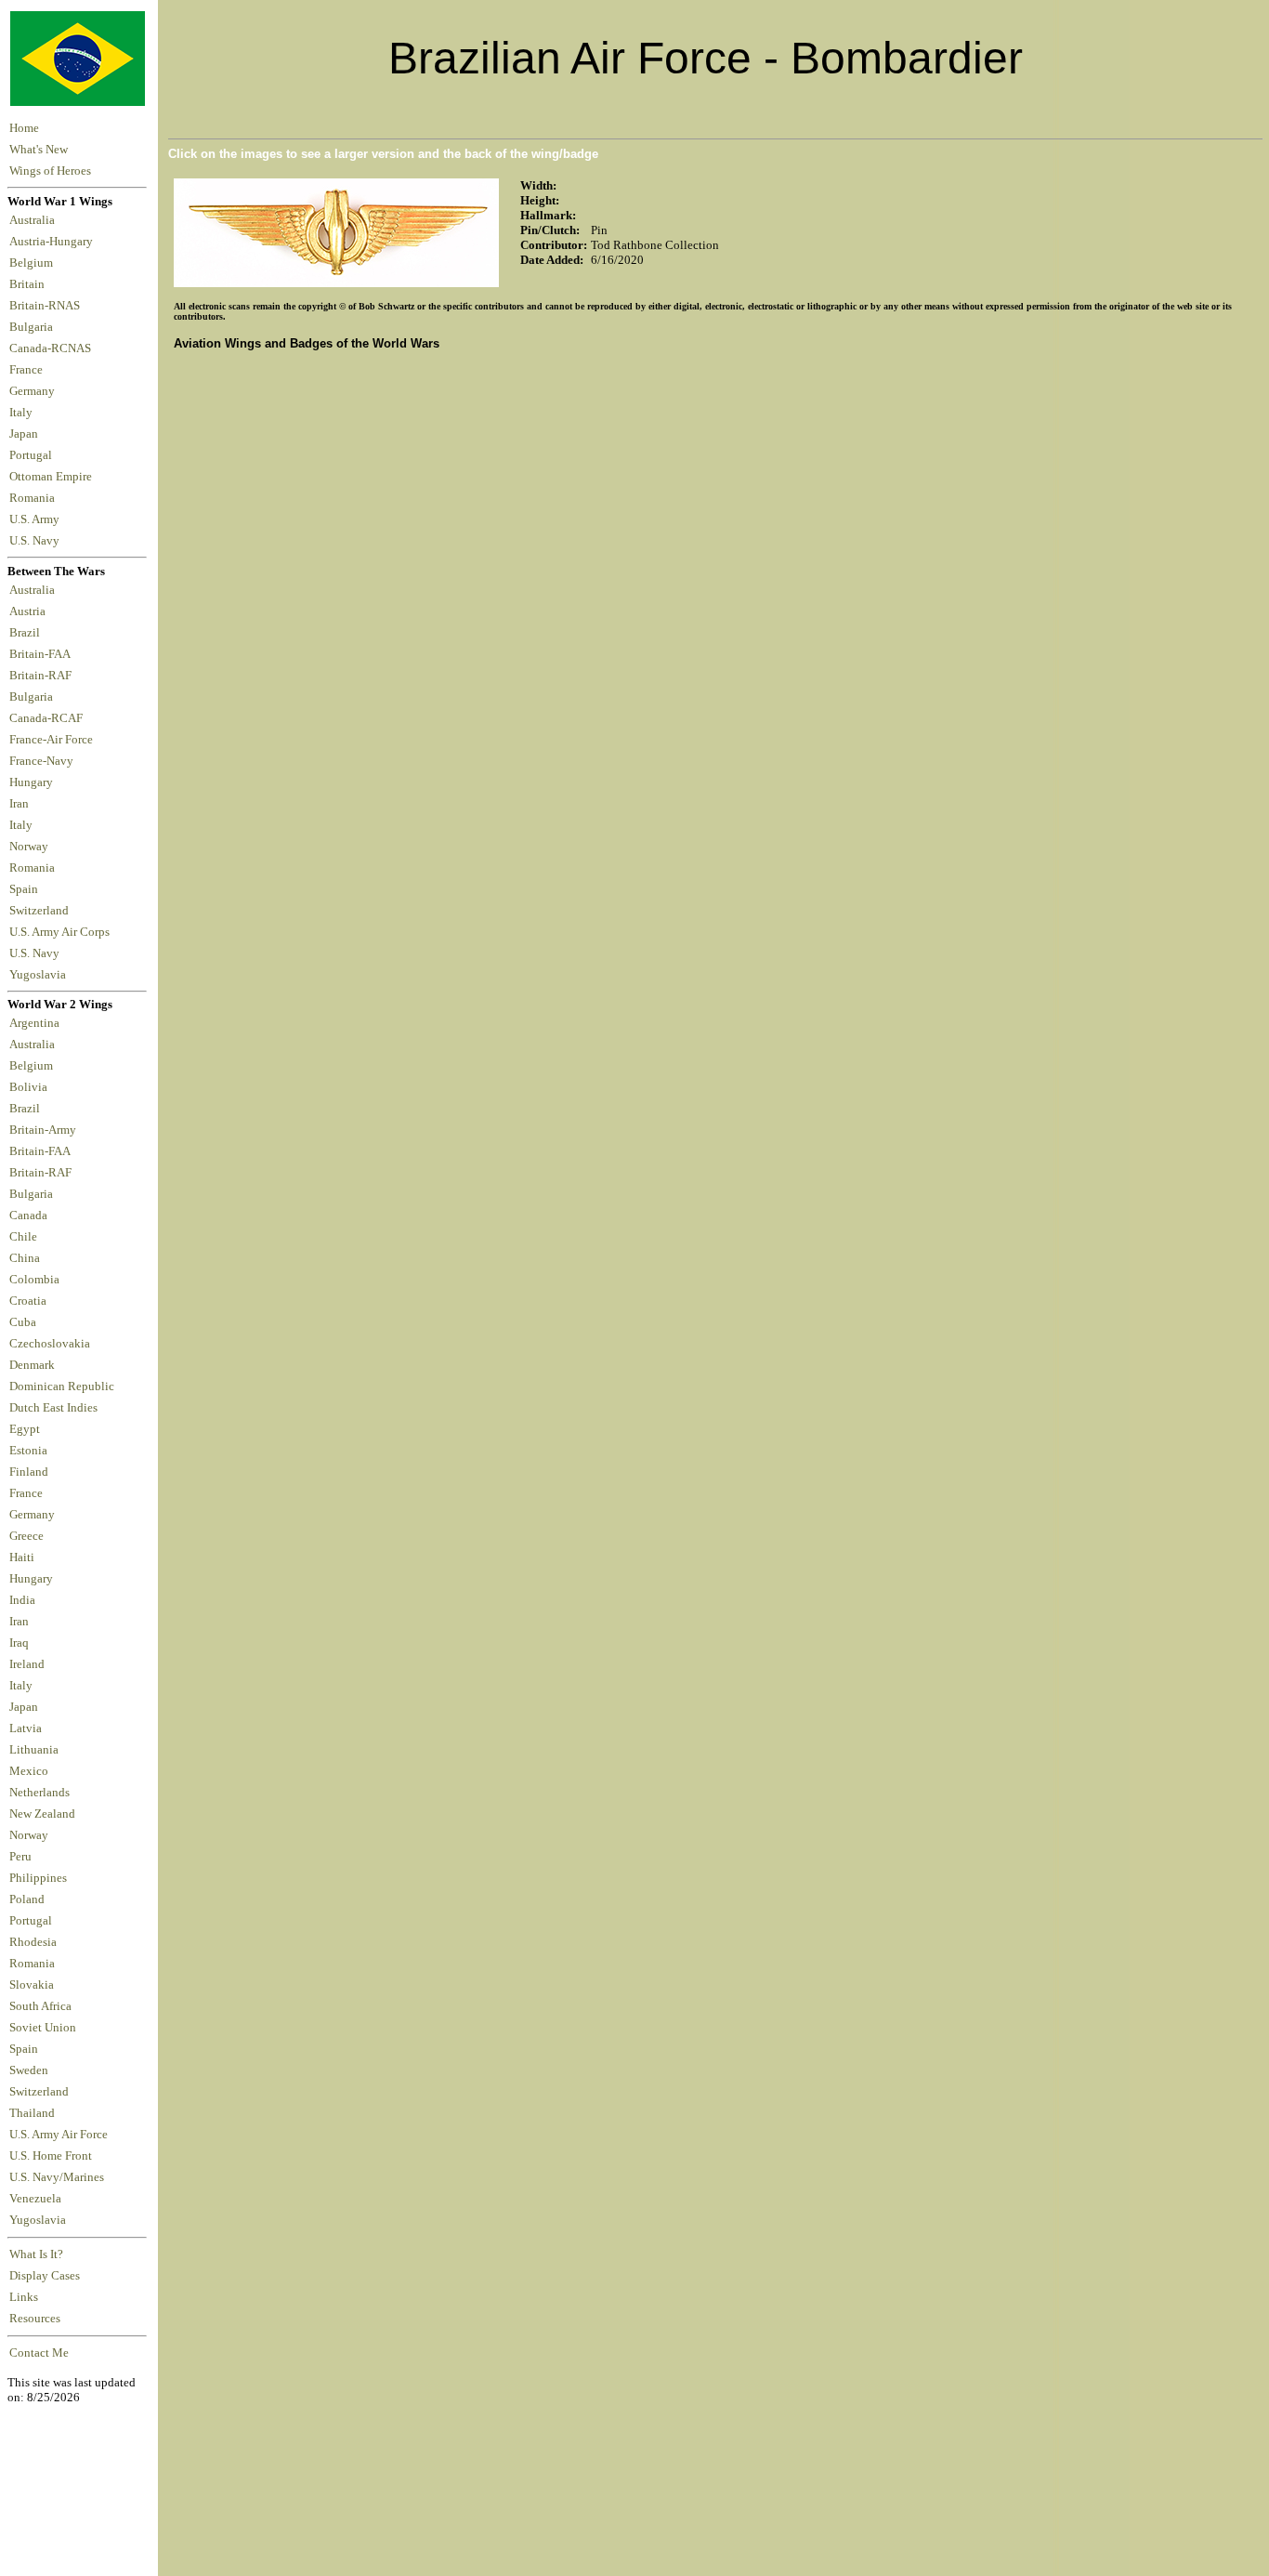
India (22, 1600)
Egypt (25, 1429)
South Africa (40, 2006)
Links (24, 2297)
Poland (27, 1899)
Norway (32, 847)
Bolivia (28, 1087)
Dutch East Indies (53, 1408)
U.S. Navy (36, 541)
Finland (29, 1472)
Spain (24, 889)
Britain (30, 284)
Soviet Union (43, 2028)
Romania (35, 498)
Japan (26, 434)
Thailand (32, 2113)
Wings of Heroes (50, 171)
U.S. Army (36, 519)
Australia (35, 220)
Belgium (34, 263)
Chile (23, 1237)
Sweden (29, 2070)
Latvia (26, 1728)
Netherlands (39, 1793)
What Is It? (36, 2254)
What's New (39, 150)
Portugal (33, 455)
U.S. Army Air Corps (61, 932)
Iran (22, 804)
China (25, 1258)
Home (24, 128)
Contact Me (39, 2353)
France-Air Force (54, 740)
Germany (35, 391)
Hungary (34, 782)
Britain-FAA (42, 654)
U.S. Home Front (51, 2156)
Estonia (28, 1451)
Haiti (22, 1557)
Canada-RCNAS (53, 348)
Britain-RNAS (47, 306)
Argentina (34, 1023)
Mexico (29, 1771)
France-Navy (44, 761)
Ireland (27, 1664)
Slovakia (32, 1985)
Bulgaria (34, 327)
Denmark (32, 1365)
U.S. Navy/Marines (57, 2177)
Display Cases (45, 2276)
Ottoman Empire (53, 477)
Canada (28, 1216)
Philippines (38, 1878)
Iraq (19, 1643)
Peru (20, 1857)
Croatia (28, 1301)
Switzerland (40, 911)
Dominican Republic (62, 1387)
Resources (35, 2319)
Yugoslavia (39, 975)
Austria (30, 611)
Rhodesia (33, 1942)
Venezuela (35, 2199)
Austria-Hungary (54, 242)
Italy (24, 413)
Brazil (27, 633)
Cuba (23, 1322)
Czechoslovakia (50, 1344)
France (29, 370)
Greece (26, 1536)
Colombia (34, 1280)
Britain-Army (43, 1130)
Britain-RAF (43, 676)
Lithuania (34, 1750)
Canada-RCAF (49, 718)
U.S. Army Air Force (59, 2135)
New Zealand (42, 1814)
